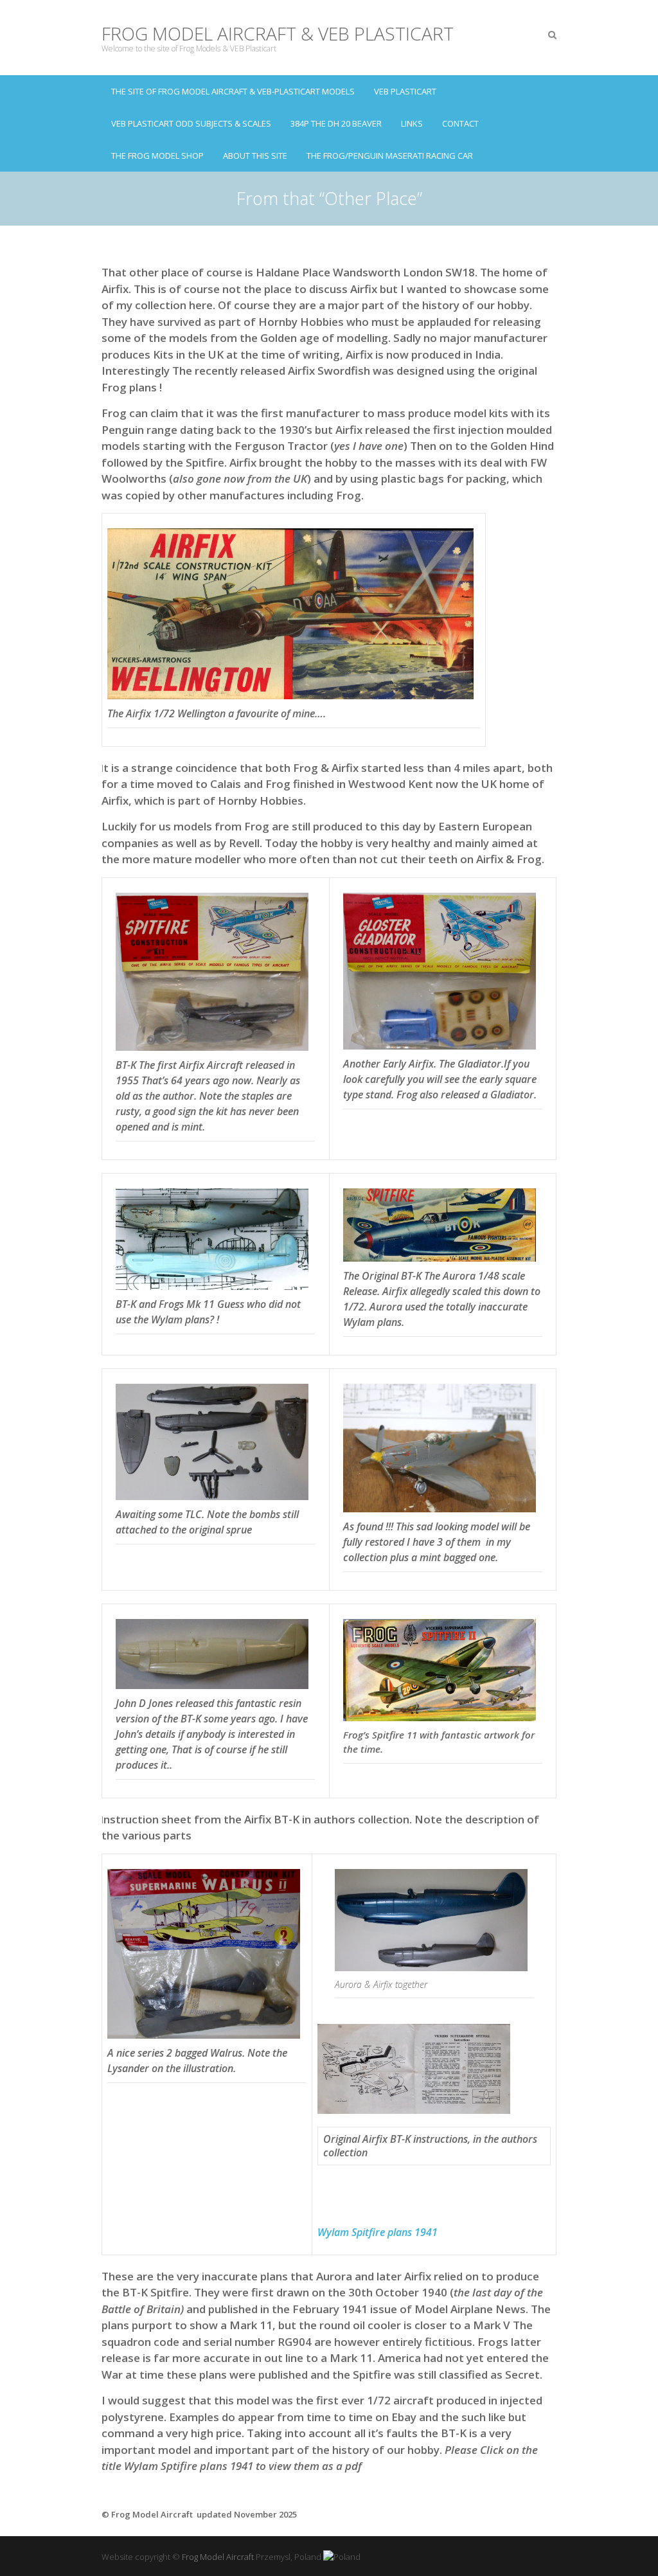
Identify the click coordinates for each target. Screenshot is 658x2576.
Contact (460, 123)
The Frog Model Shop (157, 156)
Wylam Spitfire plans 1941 (378, 2232)
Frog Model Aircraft (218, 2557)
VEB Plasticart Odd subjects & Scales (191, 123)
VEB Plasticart (405, 91)
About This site (255, 156)
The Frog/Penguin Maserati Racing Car (390, 156)
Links (412, 123)
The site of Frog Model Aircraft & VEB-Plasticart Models (233, 91)
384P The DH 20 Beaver (336, 123)
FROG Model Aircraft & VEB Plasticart (278, 34)
